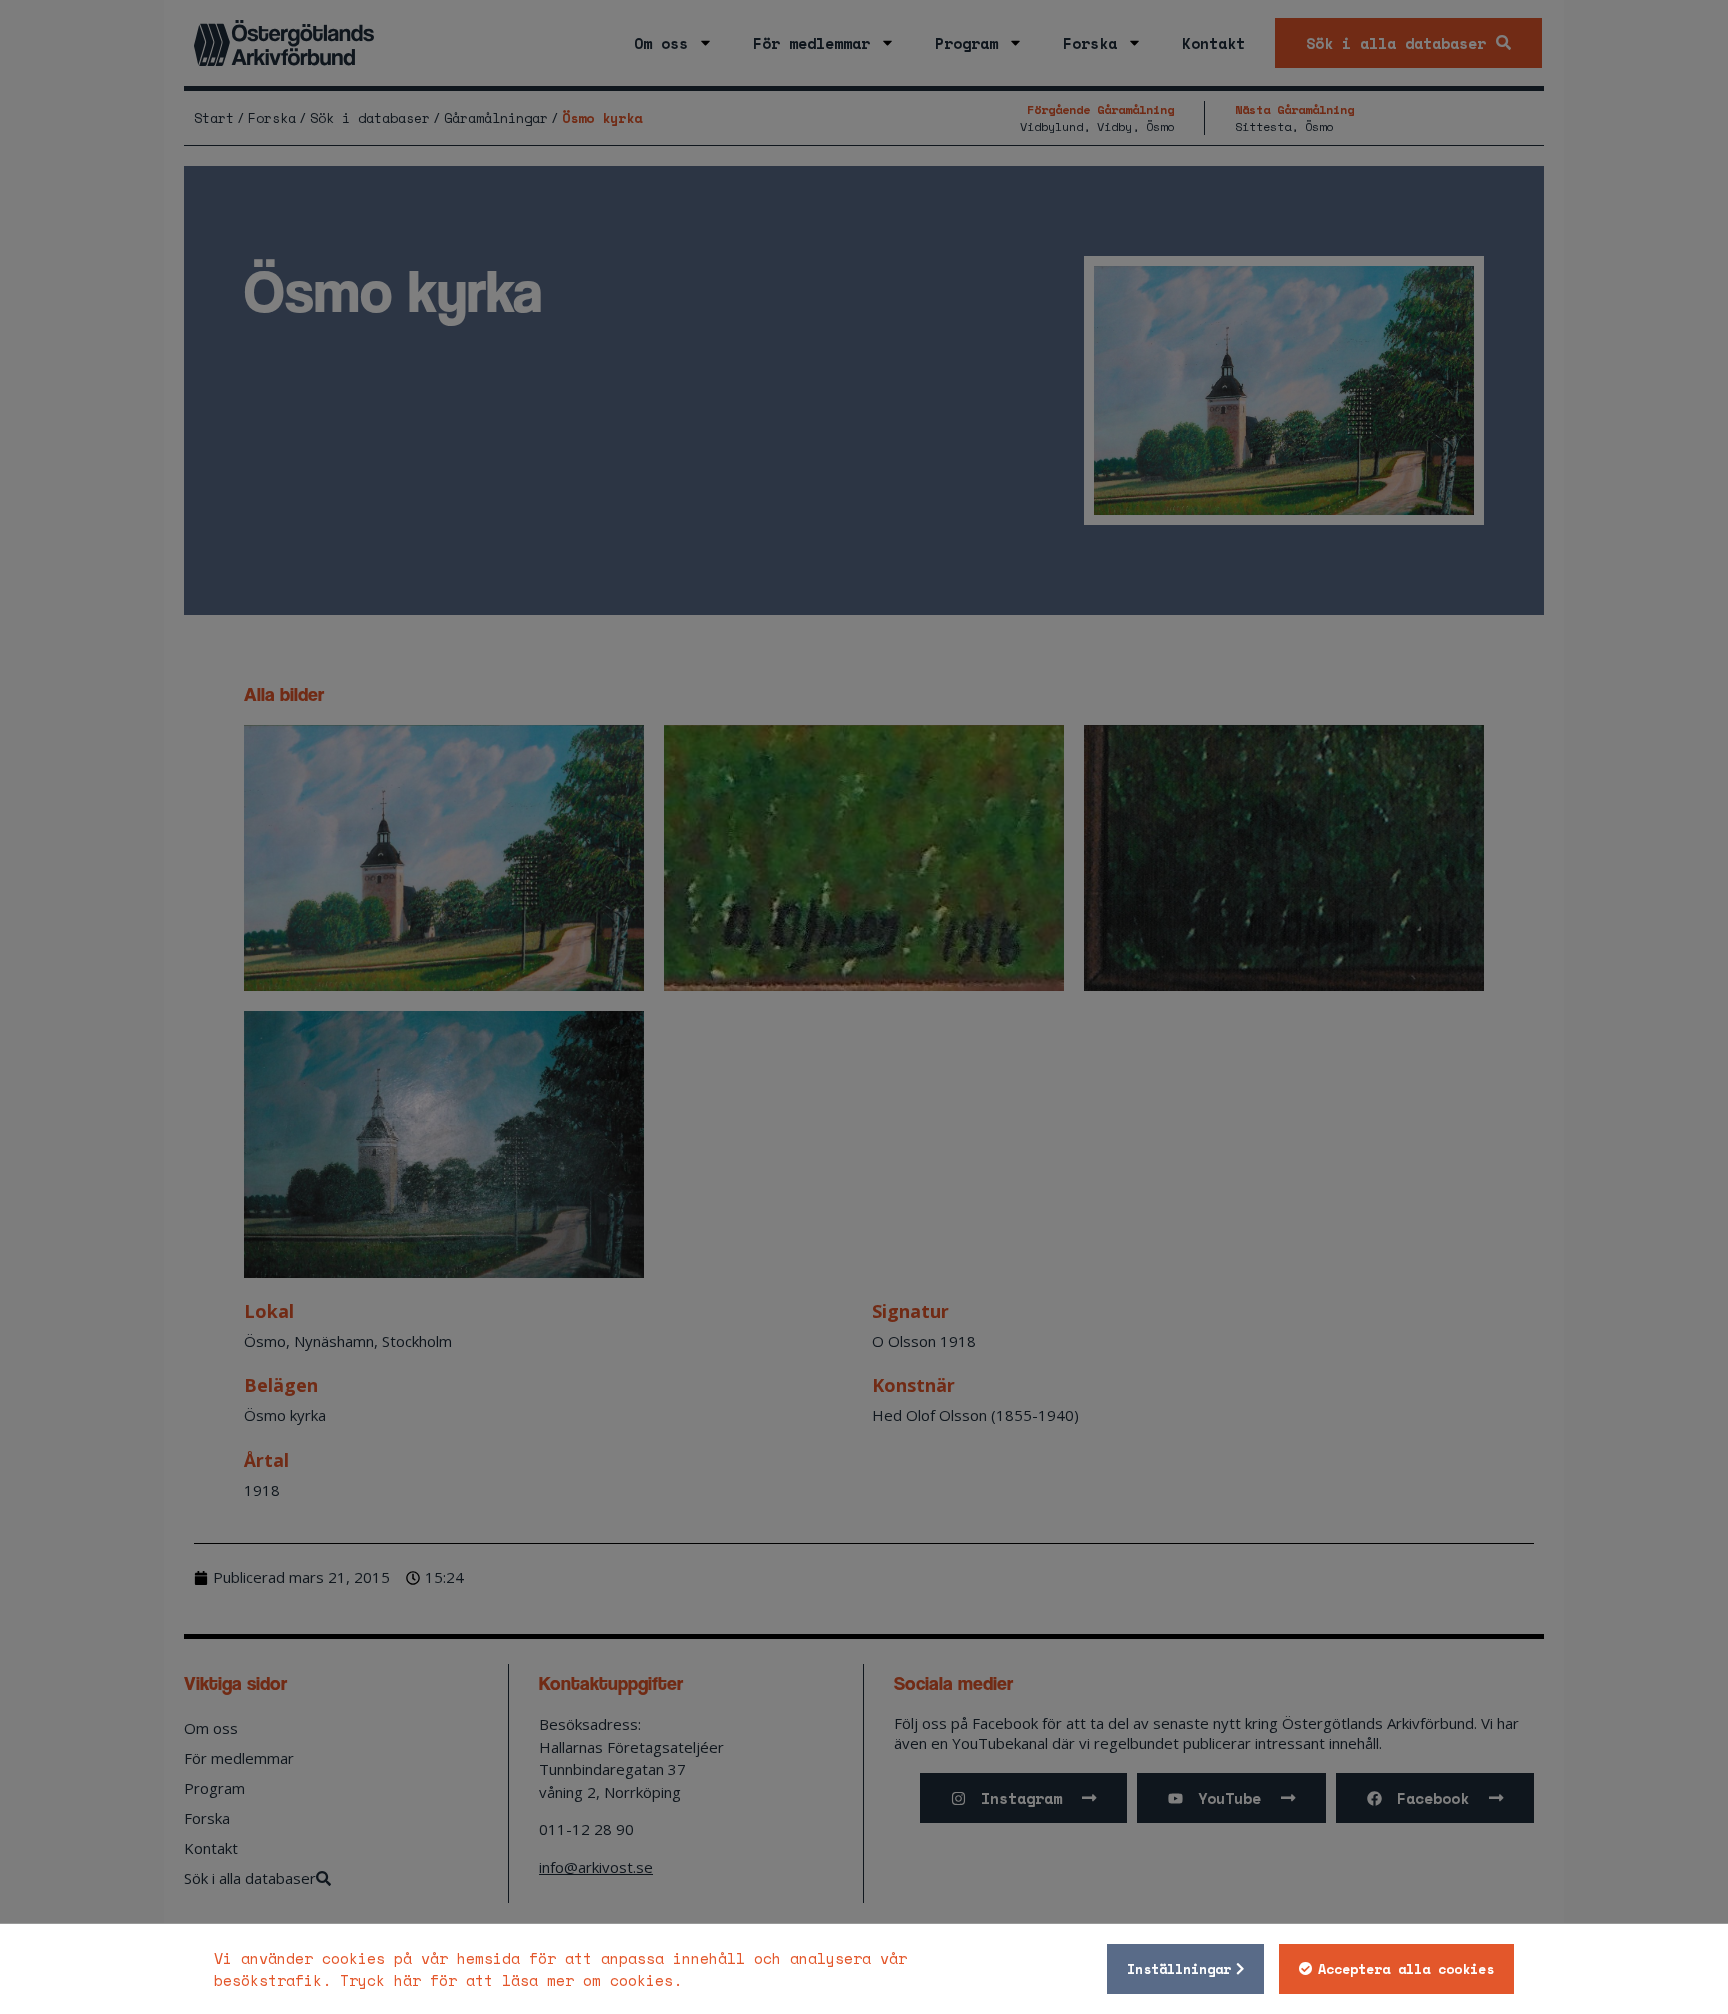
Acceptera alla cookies (1406, 1969)
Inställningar (1179, 1969)
